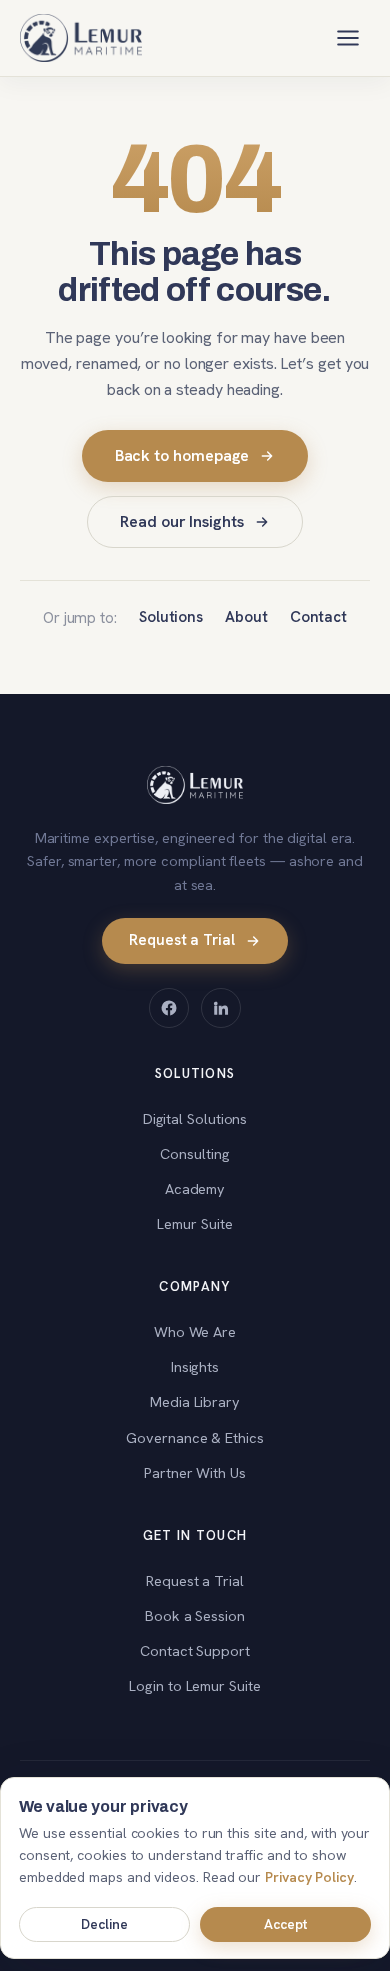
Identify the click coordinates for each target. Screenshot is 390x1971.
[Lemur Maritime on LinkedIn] (221, 1008)
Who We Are (195, 1331)
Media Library (195, 1401)
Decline (104, 1924)
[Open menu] (348, 38)
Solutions (171, 617)
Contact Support (195, 1650)
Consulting (194, 1153)
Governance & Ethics (194, 1437)
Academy (195, 1188)
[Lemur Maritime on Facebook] (169, 1008)
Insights (195, 1366)
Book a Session (195, 1615)
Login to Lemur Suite (194, 1685)
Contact (318, 617)
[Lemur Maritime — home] (81, 38)
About (246, 617)
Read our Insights (182, 521)
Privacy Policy (309, 1877)
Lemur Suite (194, 1223)
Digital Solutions (195, 1118)
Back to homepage (182, 455)
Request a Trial (182, 940)
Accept (285, 1924)
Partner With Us (195, 1472)
